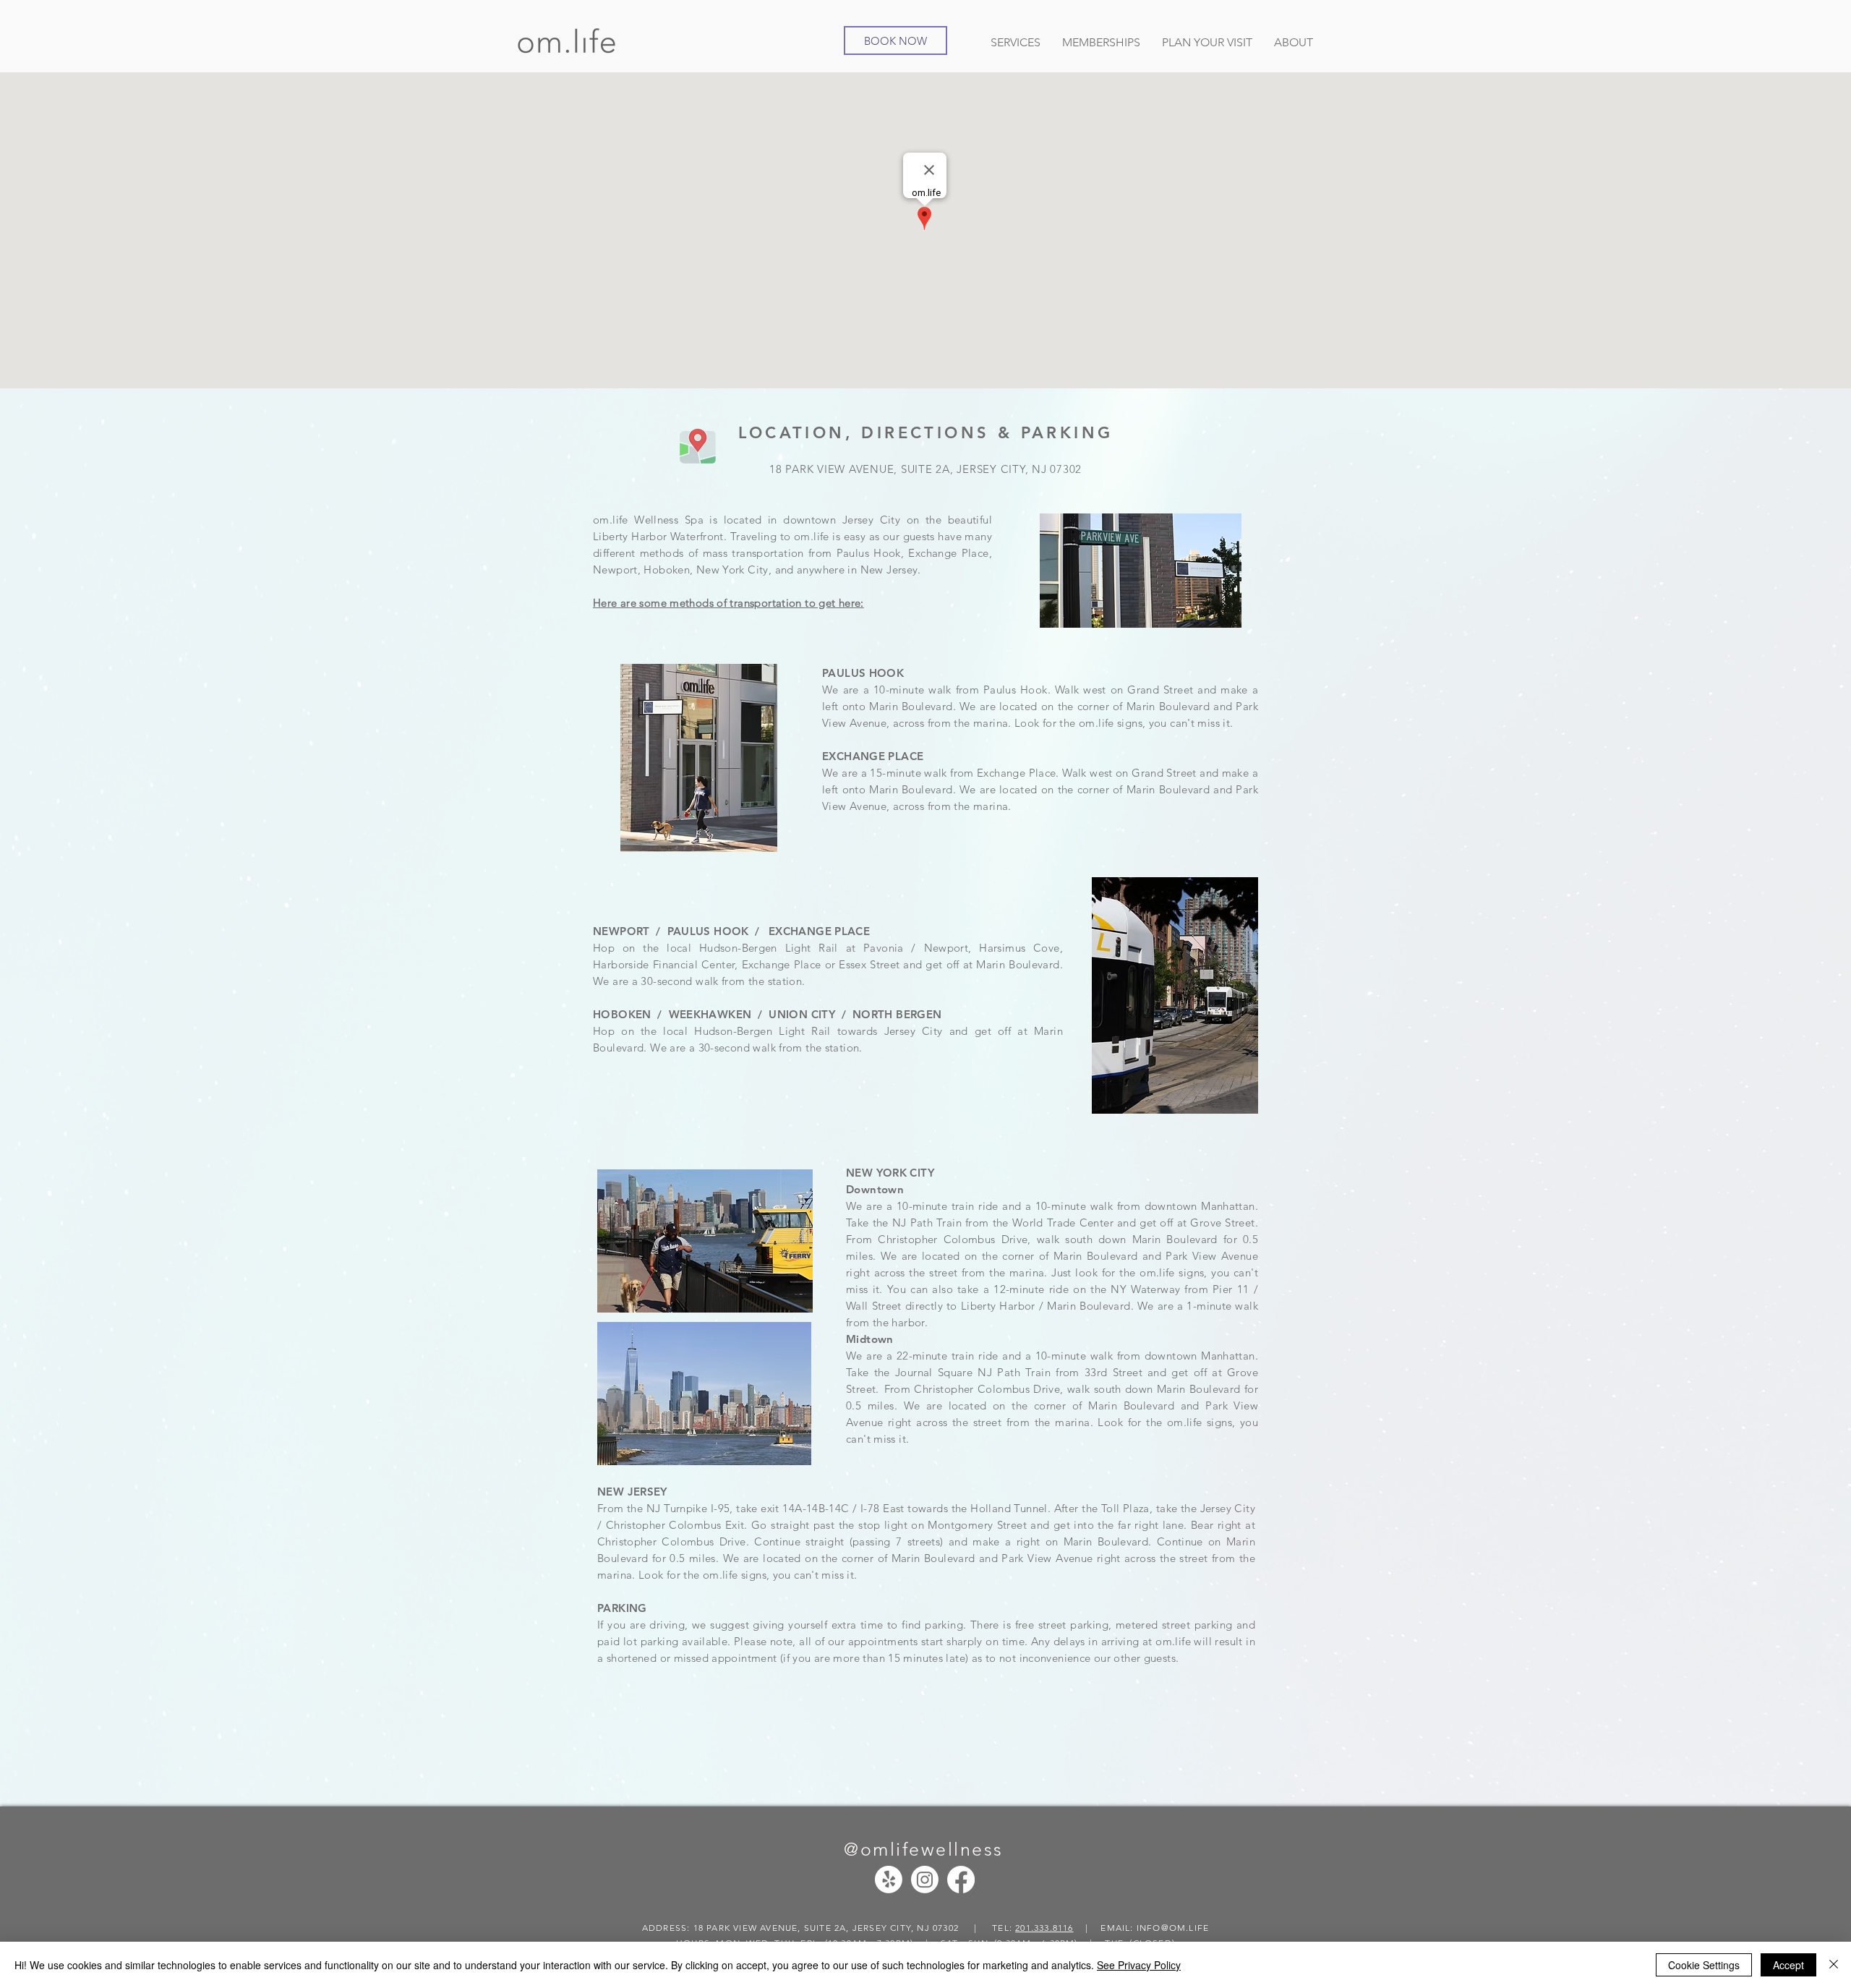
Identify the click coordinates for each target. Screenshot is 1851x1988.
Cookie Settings (1704, 1965)
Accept (1788, 1965)
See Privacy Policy (1139, 1965)
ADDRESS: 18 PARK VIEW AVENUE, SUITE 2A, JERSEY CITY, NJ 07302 (802, 1928)
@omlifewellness (924, 1849)
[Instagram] (925, 1880)
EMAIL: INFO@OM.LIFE (1155, 1928)
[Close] (1834, 1965)
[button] (1016, 40)
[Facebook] (961, 1880)
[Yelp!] (889, 1880)
